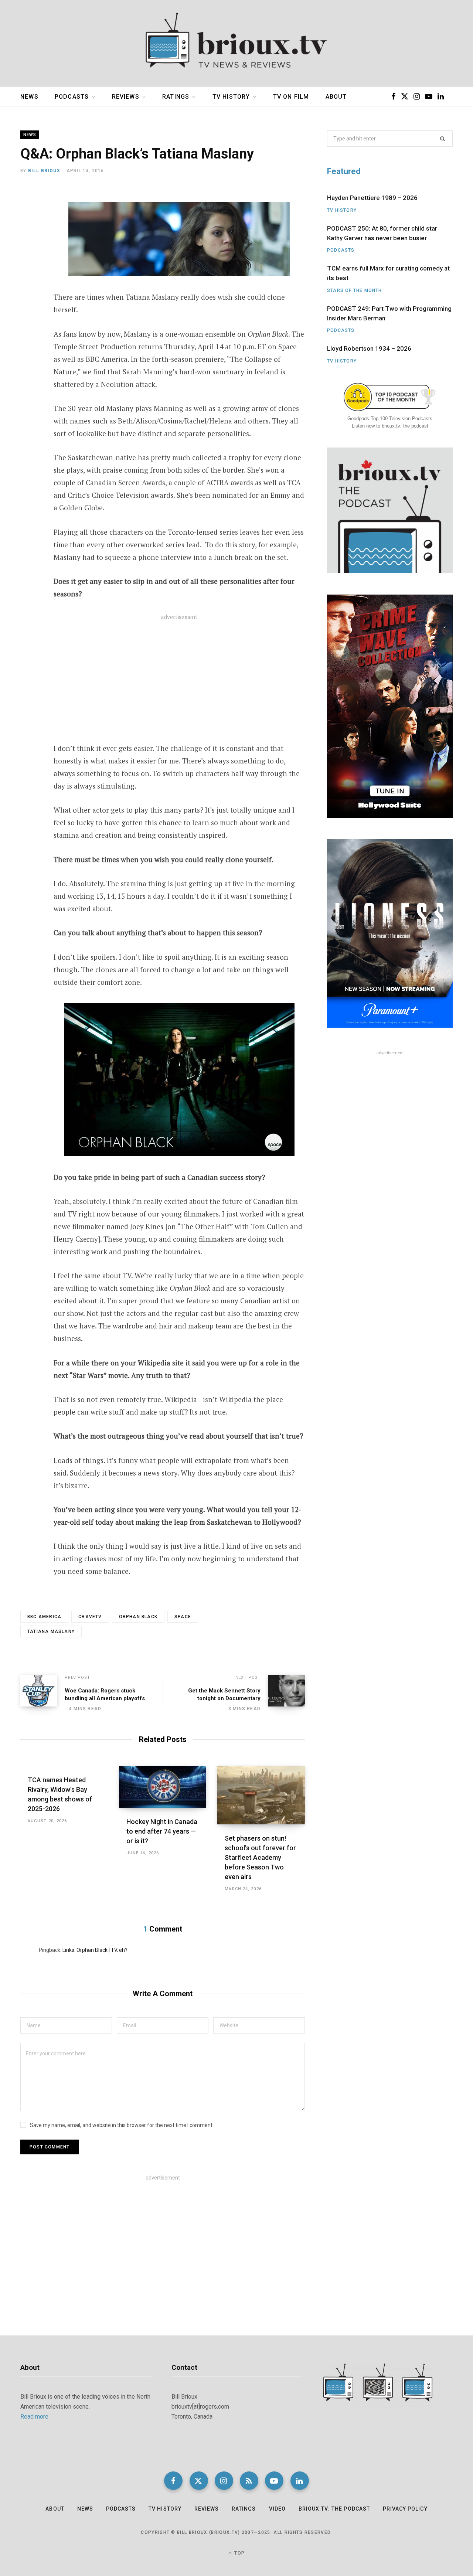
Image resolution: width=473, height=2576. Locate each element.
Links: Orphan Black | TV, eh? (95, 1950)
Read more (34, 2417)
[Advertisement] (179, 683)
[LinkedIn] (300, 2481)
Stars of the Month (355, 290)
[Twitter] (28, 235)
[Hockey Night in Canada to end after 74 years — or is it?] (163, 1787)
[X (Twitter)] (199, 2481)
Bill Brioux (44, 171)
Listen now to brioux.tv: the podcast (390, 426)
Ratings (176, 97)
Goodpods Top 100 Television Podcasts (390, 418)
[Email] (28, 254)
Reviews (126, 97)
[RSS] (249, 2481)
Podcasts (72, 97)
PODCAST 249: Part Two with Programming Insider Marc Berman (389, 313)
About (336, 97)
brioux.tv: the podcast (334, 2509)
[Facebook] (28, 215)
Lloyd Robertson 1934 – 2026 (369, 348)
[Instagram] (224, 2481)
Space (183, 1617)
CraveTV (90, 1617)
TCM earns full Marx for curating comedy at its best (388, 273)
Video (277, 2509)
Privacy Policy (405, 2509)
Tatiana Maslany (51, 1631)
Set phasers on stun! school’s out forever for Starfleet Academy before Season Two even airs (260, 1857)
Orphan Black (138, 1617)
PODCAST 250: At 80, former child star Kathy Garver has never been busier (382, 233)
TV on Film (291, 97)
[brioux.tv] (236, 44)
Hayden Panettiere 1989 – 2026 (372, 198)
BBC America (44, 1617)
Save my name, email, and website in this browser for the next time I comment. (122, 2125)
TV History (231, 97)
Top (239, 2553)
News (29, 97)
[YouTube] (274, 2481)
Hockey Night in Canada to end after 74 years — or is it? (162, 1831)
